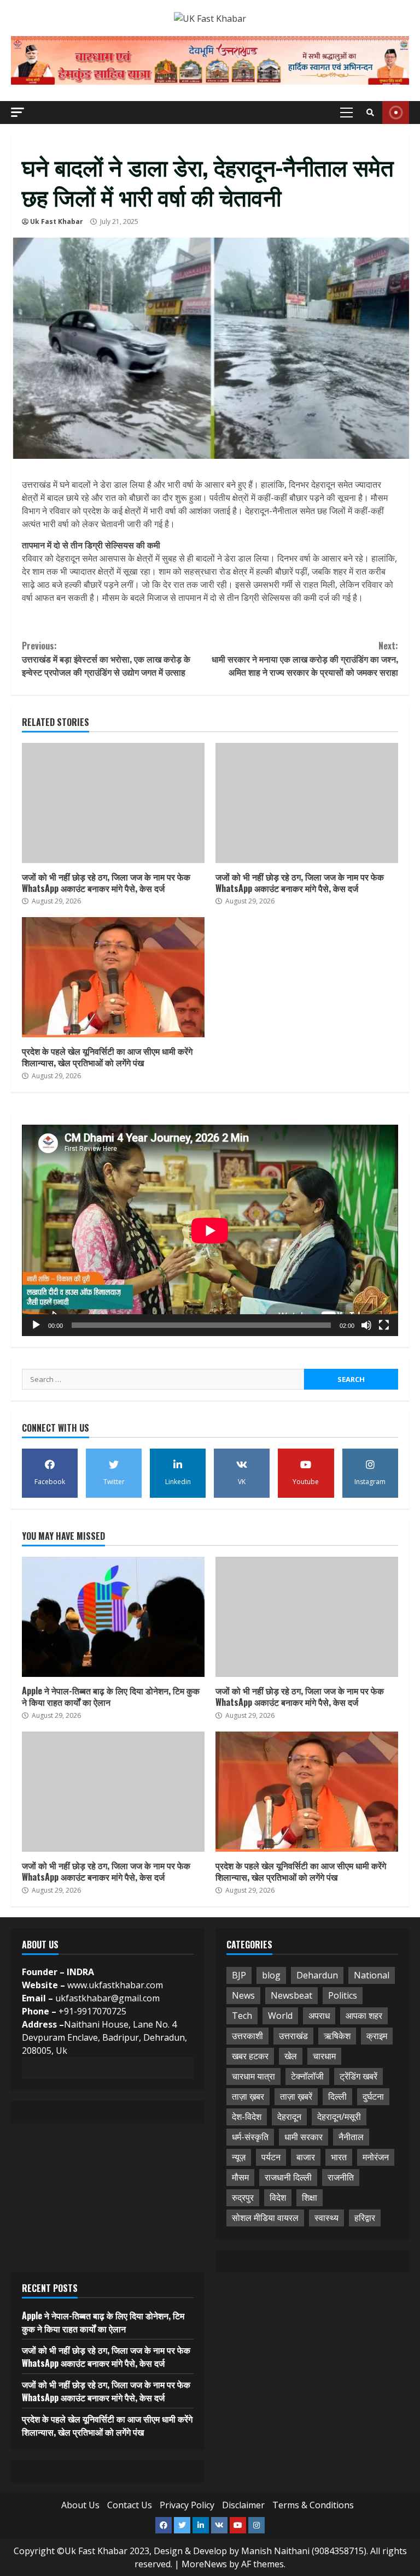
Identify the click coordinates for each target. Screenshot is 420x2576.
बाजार (306, 2157)
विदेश (278, 2197)
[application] (210, 1230)
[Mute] (366, 1325)
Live (396, 113)
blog (271, 1975)
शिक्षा (310, 2197)
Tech (242, 2016)
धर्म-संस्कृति (250, 2137)
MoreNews (204, 2564)
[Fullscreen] (384, 1325)
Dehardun (317, 1975)
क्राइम (377, 2036)
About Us (80, 2505)
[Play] (36, 1325)
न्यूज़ (239, 2157)
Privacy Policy (187, 2505)
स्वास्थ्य (326, 2218)
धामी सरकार (304, 2137)
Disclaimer (243, 2505)
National (372, 1975)
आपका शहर (364, 2016)
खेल (291, 2056)
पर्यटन (271, 2157)
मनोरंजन (376, 2157)
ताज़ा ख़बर (248, 2096)
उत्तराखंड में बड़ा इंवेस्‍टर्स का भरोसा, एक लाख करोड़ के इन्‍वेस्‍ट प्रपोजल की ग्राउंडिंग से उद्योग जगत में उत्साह (106, 659)
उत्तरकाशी (247, 2036)
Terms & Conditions (313, 2505)
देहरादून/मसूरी (339, 2117)
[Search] (370, 113)
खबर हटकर (250, 2056)
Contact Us (130, 2505)
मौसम (240, 2177)
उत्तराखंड (293, 2036)
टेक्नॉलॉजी (307, 2076)
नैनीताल (351, 2137)
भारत (339, 2157)
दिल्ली (337, 2096)
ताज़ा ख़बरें (296, 2096)
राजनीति (341, 2177)
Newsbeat (291, 1995)
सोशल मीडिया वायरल (265, 2218)
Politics (343, 1995)
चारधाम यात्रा (253, 2076)
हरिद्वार (365, 2218)
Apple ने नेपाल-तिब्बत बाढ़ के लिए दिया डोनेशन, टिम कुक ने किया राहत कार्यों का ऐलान (113, 1617)
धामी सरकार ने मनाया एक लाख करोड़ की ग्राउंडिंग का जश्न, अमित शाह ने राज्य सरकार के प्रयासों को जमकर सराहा (305, 659)
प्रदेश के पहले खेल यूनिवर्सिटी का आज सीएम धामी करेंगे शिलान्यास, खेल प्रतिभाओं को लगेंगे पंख (113, 977)
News (243, 1995)
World (280, 2016)
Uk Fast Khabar (57, 221)
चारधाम (324, 2056)
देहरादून (289, 2117)
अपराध (319, 2016)
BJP (239, 1975)
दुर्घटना (373, 2096)
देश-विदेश (247, 2117)
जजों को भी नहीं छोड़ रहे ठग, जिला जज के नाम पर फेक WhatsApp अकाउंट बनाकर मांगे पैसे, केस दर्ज (113, 803)
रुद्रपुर (243, 2197)
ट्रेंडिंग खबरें (358, 2076)
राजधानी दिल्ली (288, 2177)
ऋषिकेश (337, 2036)
